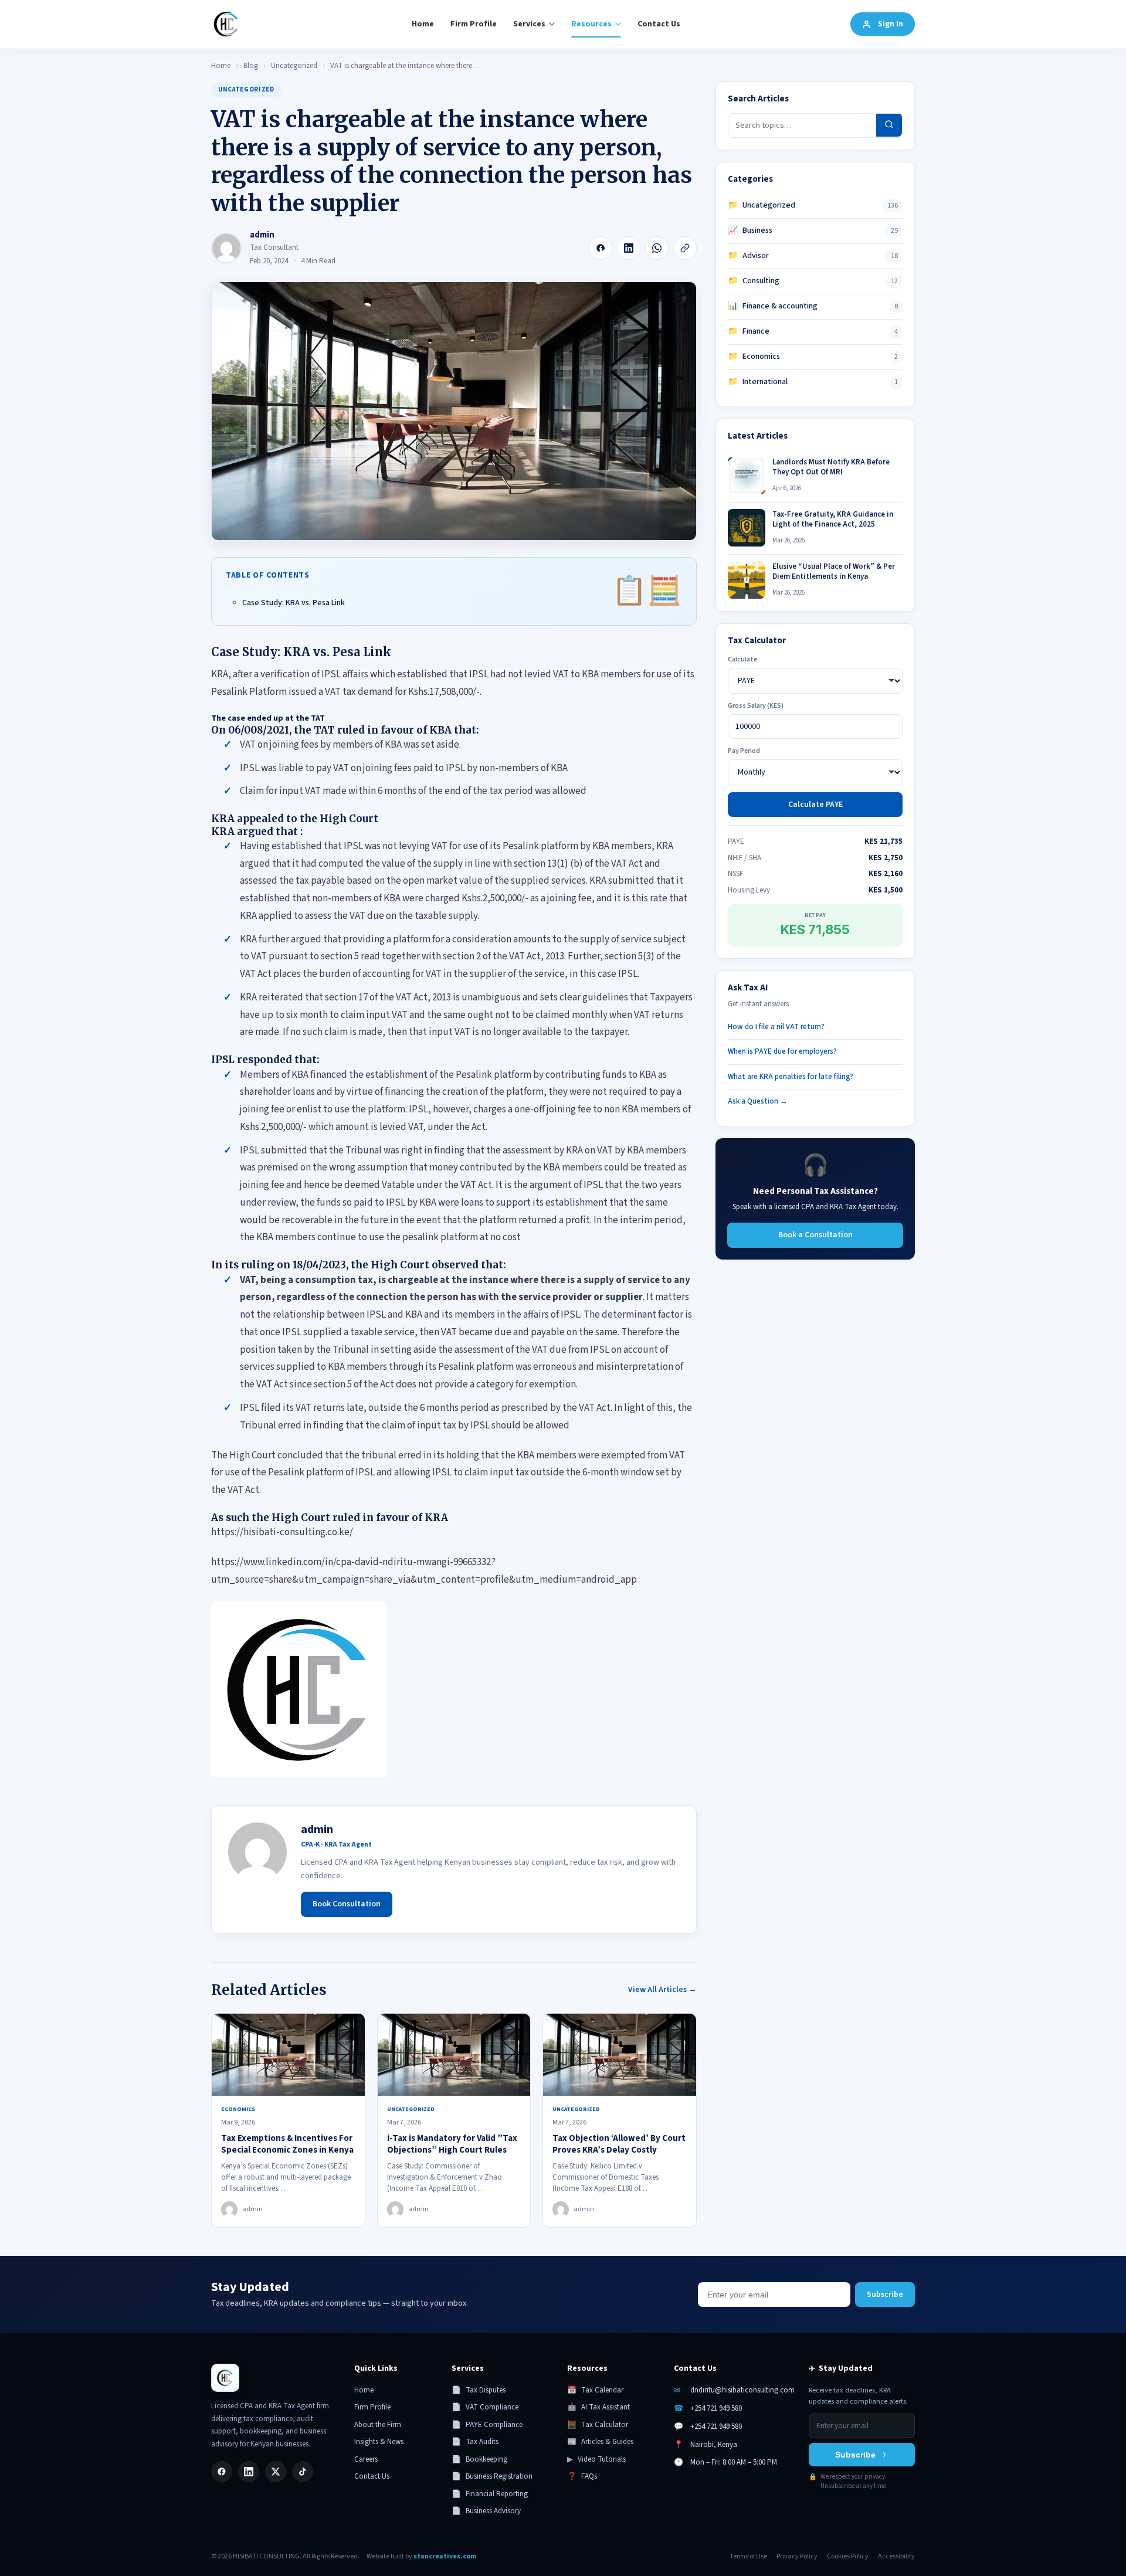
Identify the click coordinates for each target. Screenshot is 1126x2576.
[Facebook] (601, 248)
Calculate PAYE (815, 805)
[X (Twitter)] (276, 2472)
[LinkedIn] (629, 248)
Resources (591, 24)
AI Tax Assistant (598, 2407)
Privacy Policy (797, 2556)
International (758, 382)
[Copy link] (685, 248)
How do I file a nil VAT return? (776, 1026)
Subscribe (885, 2295)
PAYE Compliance (487, 2425)
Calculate (742, 659)
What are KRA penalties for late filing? (791, 1076)
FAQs (582, 2476)
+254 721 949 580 (716, 2408)
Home (423, 24)
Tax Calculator (598, 2425)
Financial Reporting (490, 2494)
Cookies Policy (848, 2556)
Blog (251, 66)
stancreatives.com (445, 2556)
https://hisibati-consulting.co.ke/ (282, 1532)
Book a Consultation (815, 1234)
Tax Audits (475, 2442)
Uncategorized (294, 66)
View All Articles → (662, 1990)
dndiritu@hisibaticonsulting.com (742, 2390)
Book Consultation (347, 1904)
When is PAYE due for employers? (782, 1051)
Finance (749, 331)
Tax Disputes (479, 2390)
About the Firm (378, 2425)
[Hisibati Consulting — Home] (226, 24)
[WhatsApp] (657, 248)
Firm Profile (474, 24)
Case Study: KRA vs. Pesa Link (294, 603)
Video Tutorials (596, 2459)
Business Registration (492, 2476)
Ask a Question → (758, 1101)
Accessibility (896, 2556)
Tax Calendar (595, 2390)
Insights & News (379, 2442)
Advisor (748, 256)
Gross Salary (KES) (756, 706)
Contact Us (659, 24)
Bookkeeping (479, 2459)
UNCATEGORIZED (246, 89)
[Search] (889, 125)
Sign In (891, 24)
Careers (366, 2459)
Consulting (754, 281)
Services (529, 24)
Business (750, 230)
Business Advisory (486, 2511)
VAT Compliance (485, 2407)
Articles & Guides (600, 2442)
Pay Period (744, 751)
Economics (754, 357)
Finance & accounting (773, 306)
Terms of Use (748, 2556)
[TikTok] (303, 2472)
